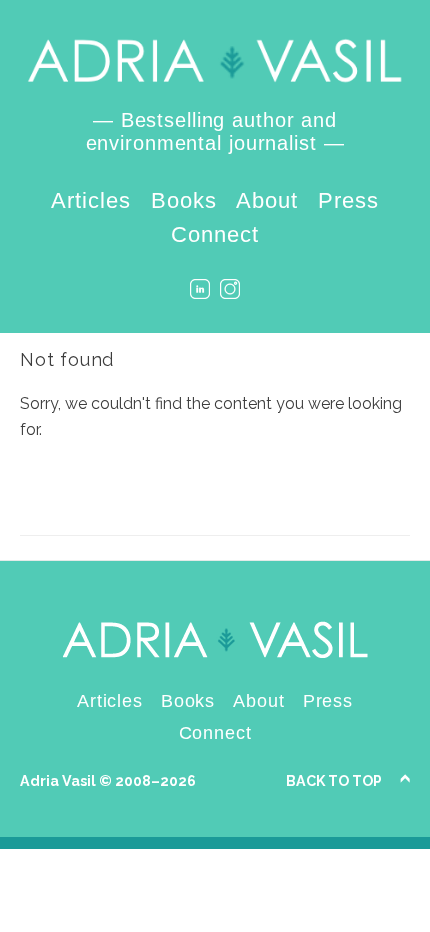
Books (184, 200)
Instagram (230, 289)
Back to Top (334, 781)
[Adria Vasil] (215, 61)
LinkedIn (200, 289)
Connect (215, 234)
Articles (91, 200)
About (267, 200)
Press (348, 200)
